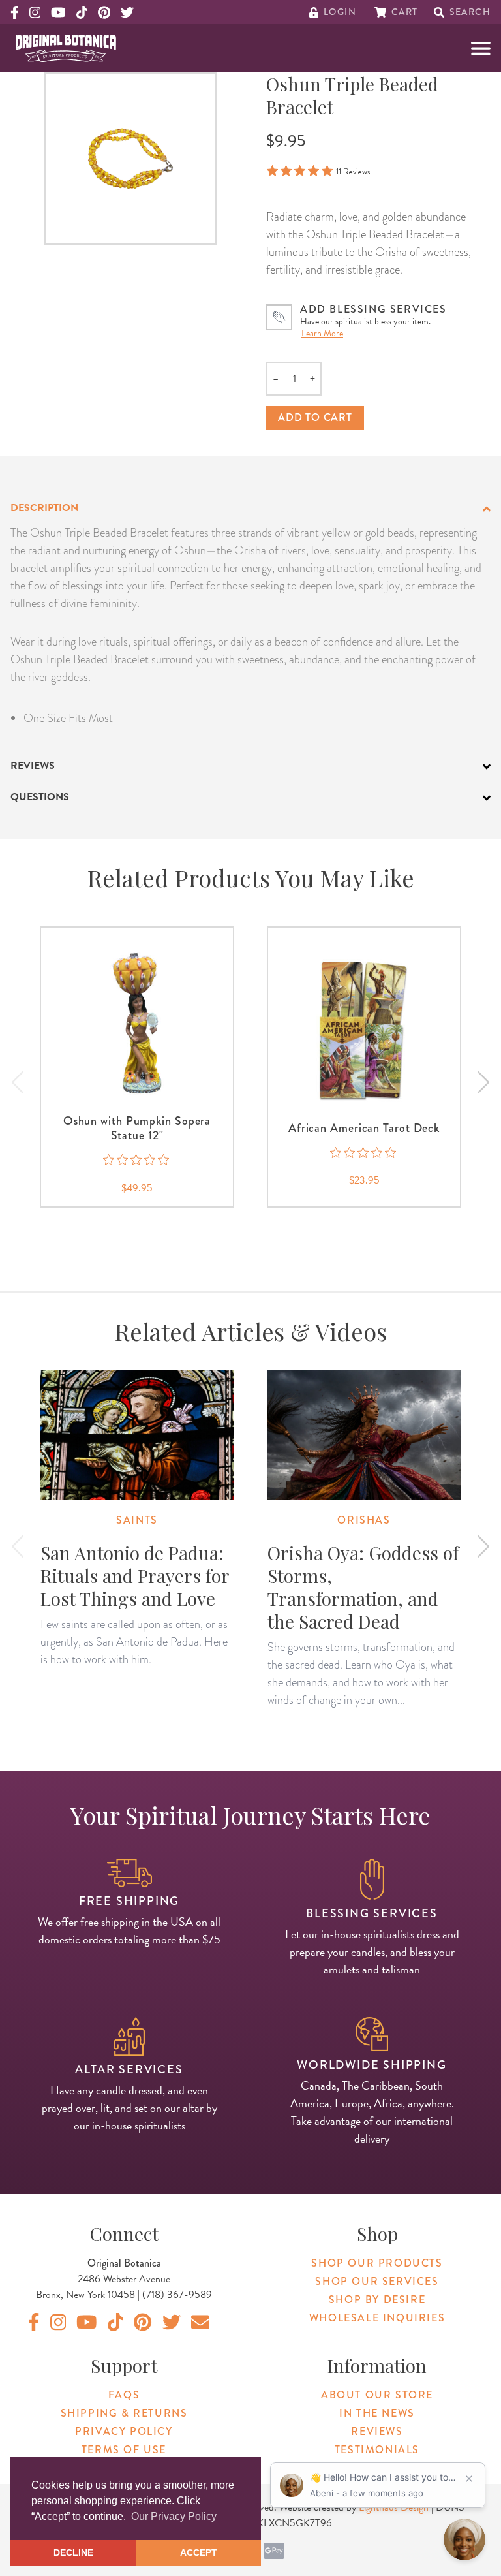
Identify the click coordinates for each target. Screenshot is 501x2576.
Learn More (322, 333)
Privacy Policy (124, 2431)
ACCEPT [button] (199, 2552)
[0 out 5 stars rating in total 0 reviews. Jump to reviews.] (137, 1160)
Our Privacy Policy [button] (174, 2516)
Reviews (377, 2431)
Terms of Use (124, 2450)
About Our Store (377, 2395)
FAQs (124, 2395)
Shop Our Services (377, 2281)
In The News (377, 2413)
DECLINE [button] (73, 2552)
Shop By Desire (377, 2300)
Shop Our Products (377, 2263)
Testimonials (377, 2450)
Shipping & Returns (124, 2413)
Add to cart (315, 417)
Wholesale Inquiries (377, 2318)
